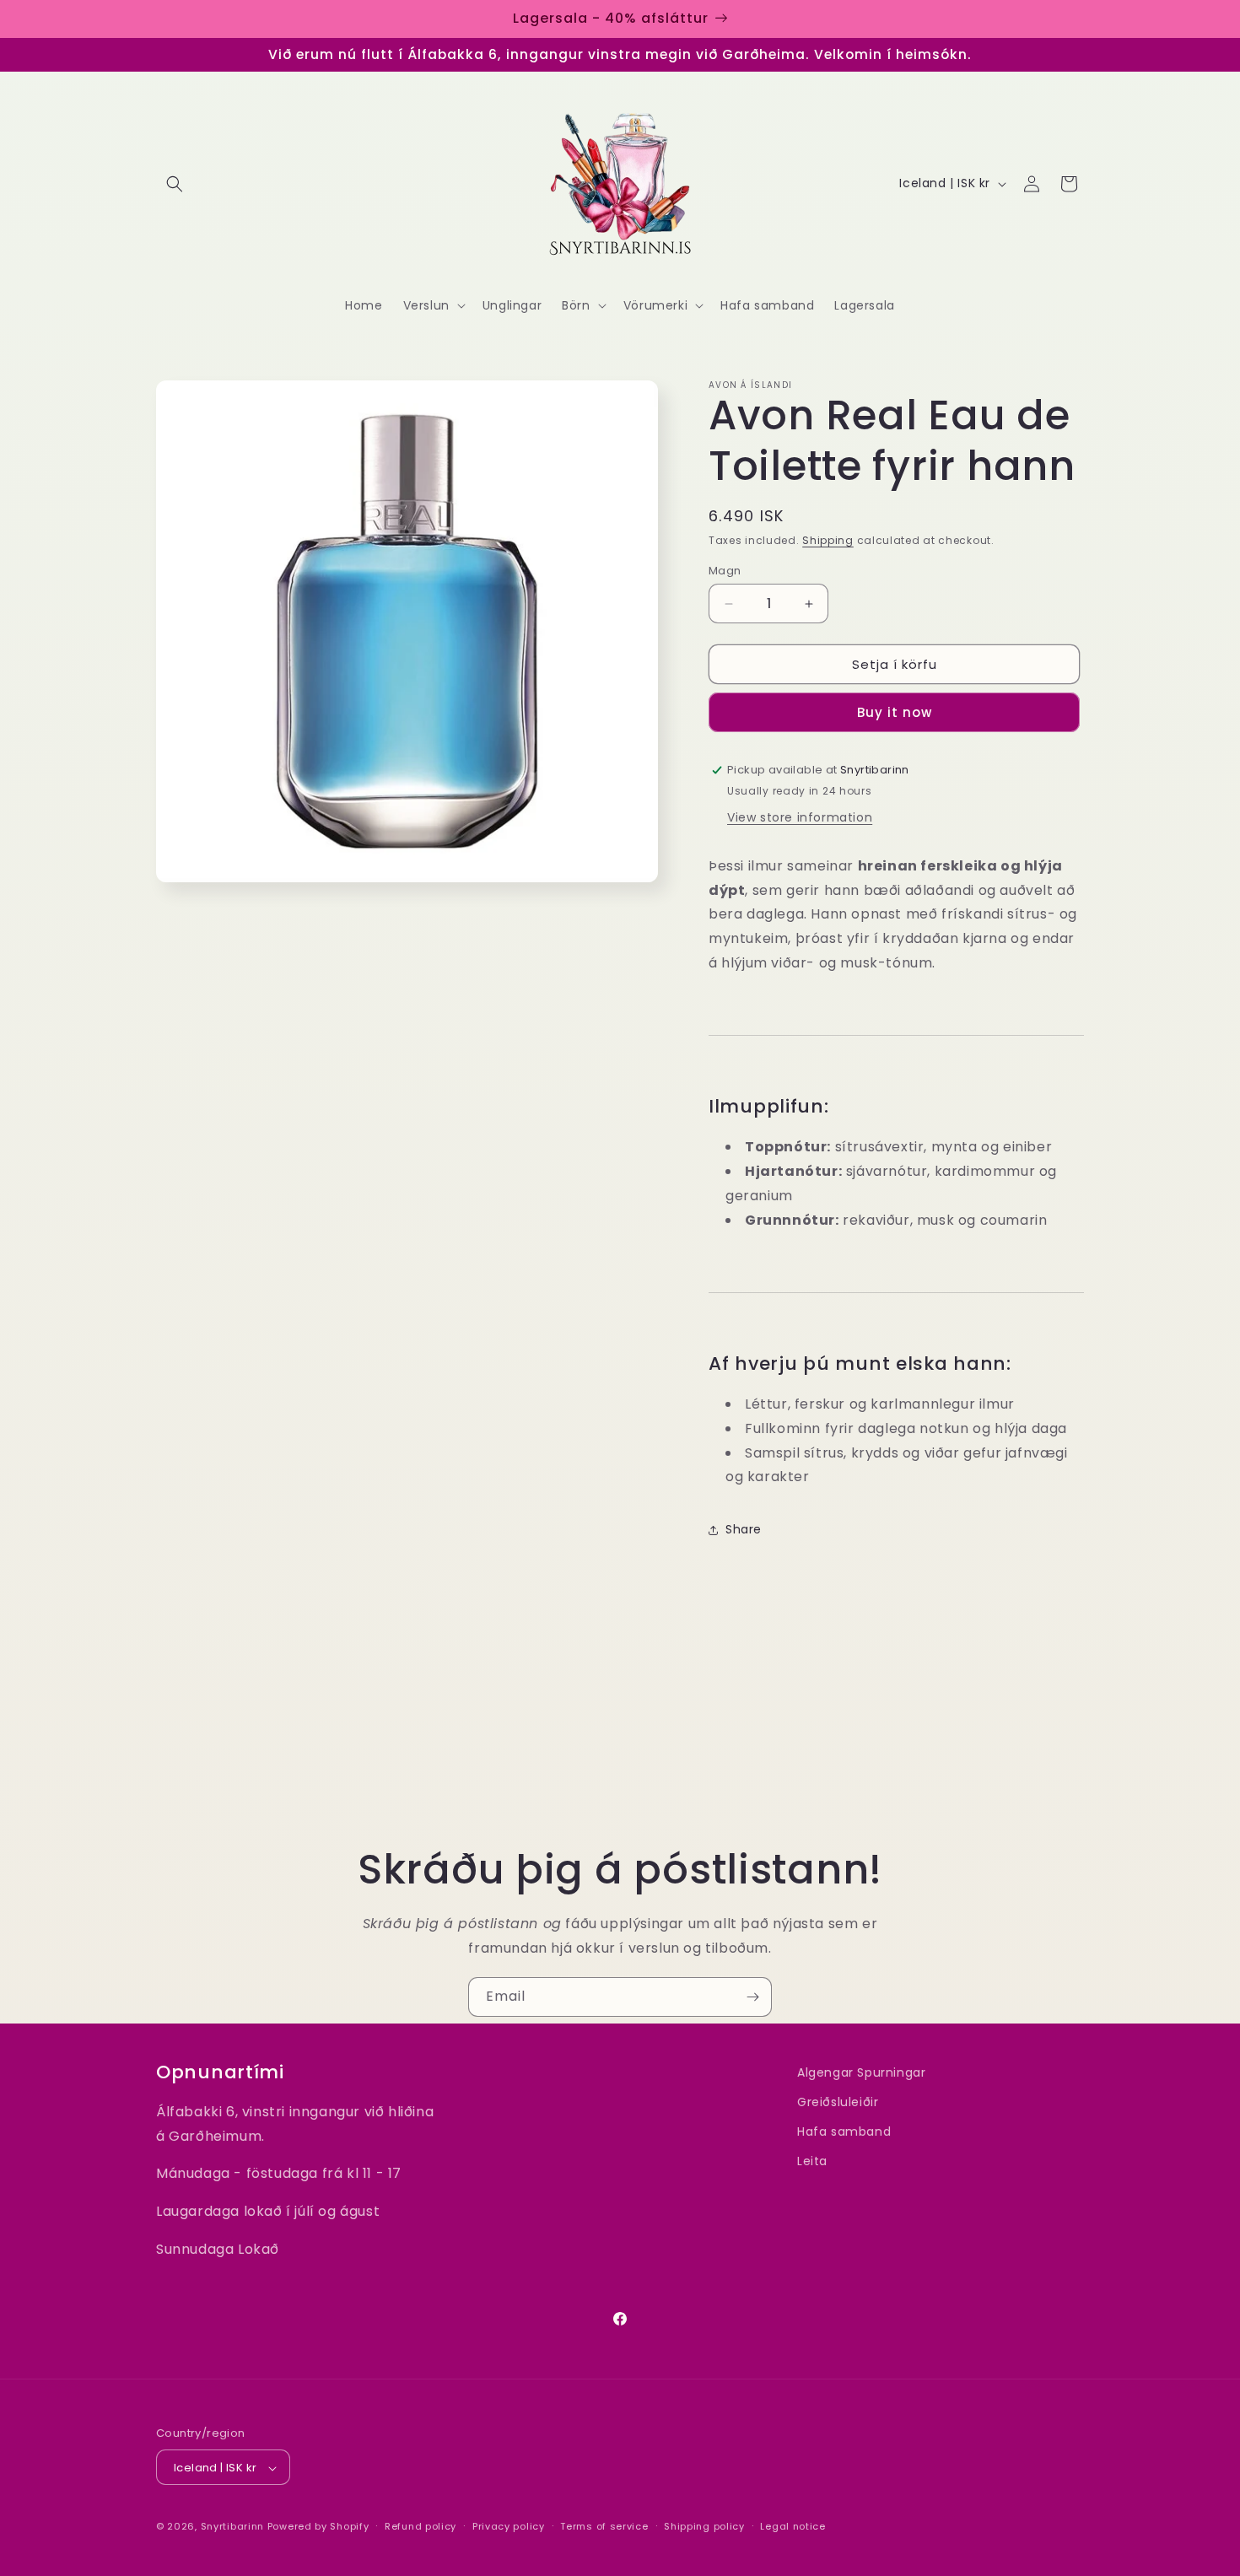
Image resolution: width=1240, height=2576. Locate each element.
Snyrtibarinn (232, 2527)
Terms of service (604, 2526)
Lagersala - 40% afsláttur (611, 18)
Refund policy (421, 2526)
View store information (800, 817)
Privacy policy (509, 2526)
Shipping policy (704, 2526)
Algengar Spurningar (861, 2072)
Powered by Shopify (318, 2527)
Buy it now (895, 712)
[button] (175, 184)
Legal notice (793, 2526)
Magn (725, 571)
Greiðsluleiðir (838, 2102)
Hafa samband (844, 2132)
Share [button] (744, 1529)
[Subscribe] (752, 1997)
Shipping (828, 540)
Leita (812, 2162)
